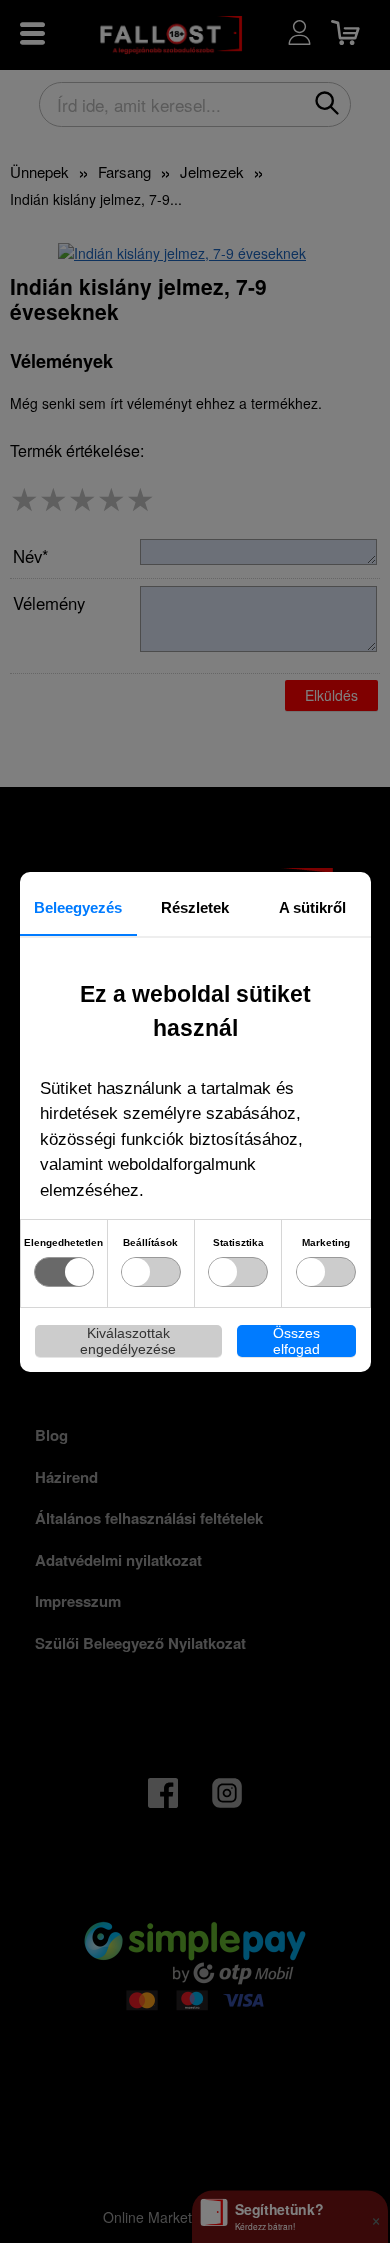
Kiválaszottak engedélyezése (128, 1341)
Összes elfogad (296, 1341)
